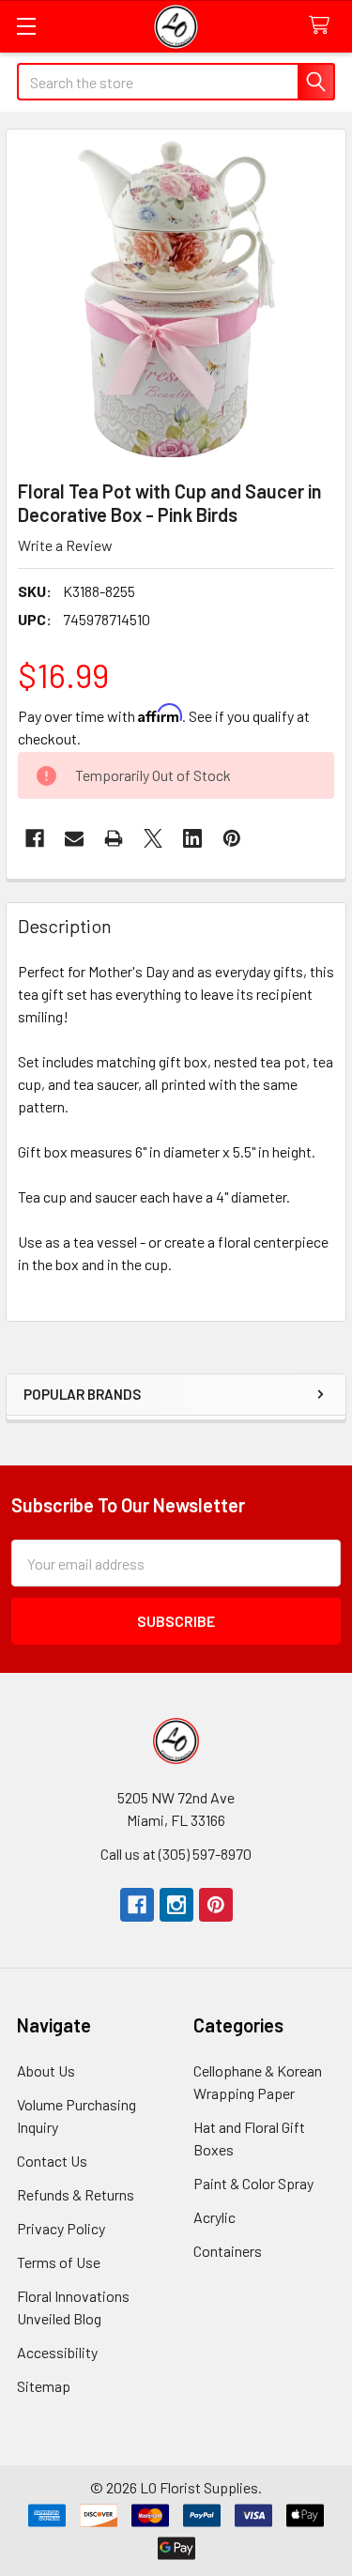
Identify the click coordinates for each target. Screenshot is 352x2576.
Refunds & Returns (76, 2194)
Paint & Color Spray (253, 2183)
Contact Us (52, 2161)
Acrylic (214, 2217)
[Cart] (323, 26)
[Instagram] (176, 1905)
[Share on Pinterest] (232, 838)
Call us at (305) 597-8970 (176, 1854)
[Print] (114, 838)
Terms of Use (59, 2262)
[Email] (74, 838)
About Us (46, 2070)
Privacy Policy (61, 2228)
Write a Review (65, 545)
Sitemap (44, 2386)
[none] (176, 299)
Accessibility (57, 2352)
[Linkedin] (192, 838)
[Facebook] (35, 838)
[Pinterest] (216, 1905)
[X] (153, 838)
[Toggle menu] (26, 26)
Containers (228, 2251)
